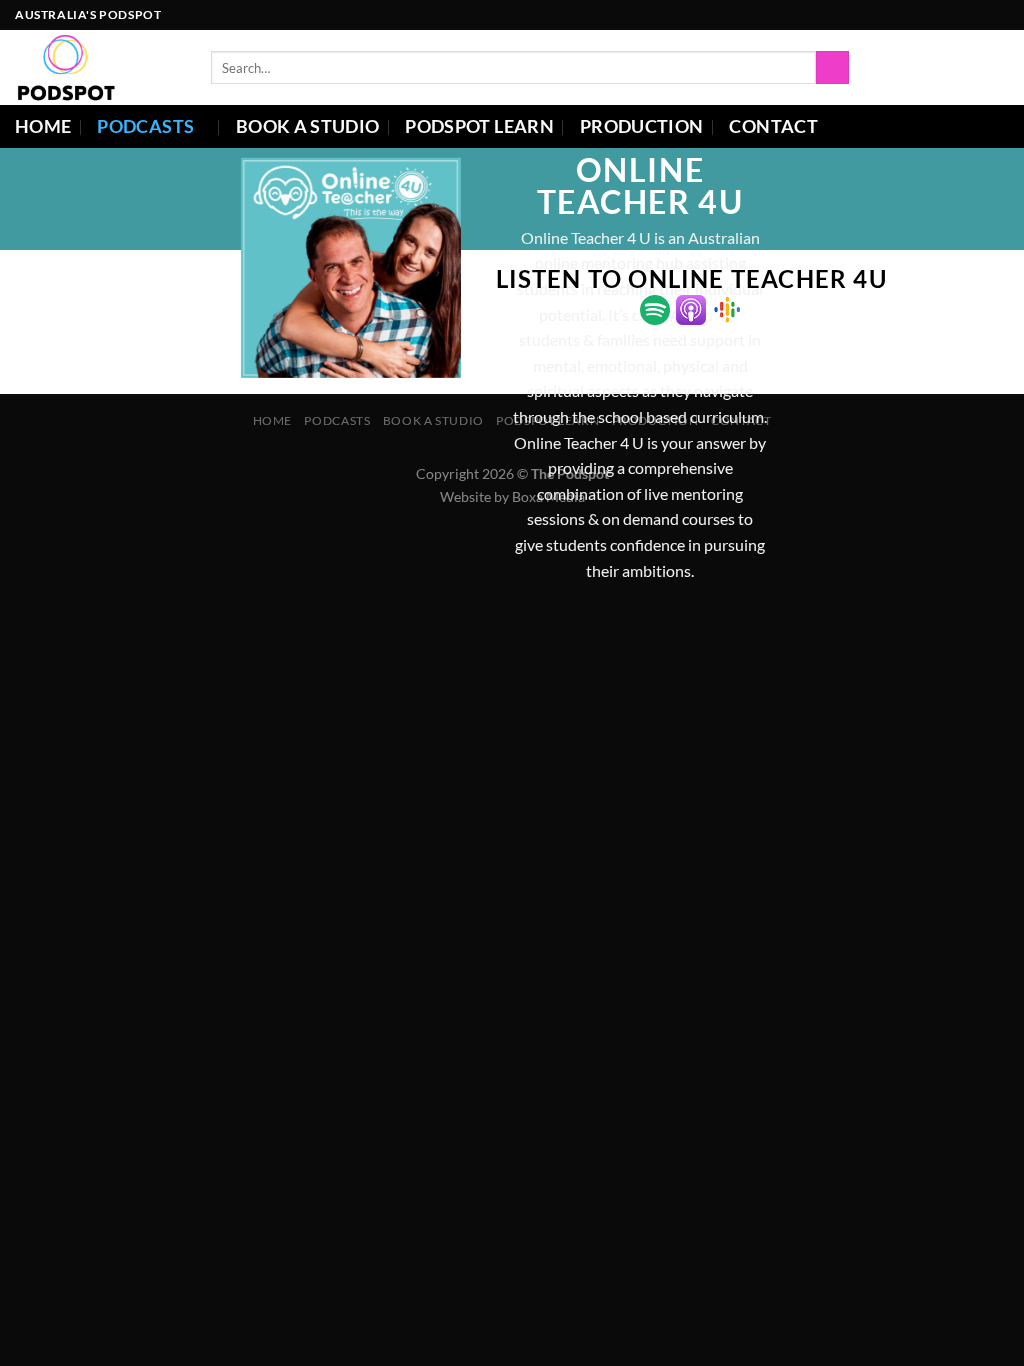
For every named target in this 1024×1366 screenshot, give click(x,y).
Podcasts (145, 126)
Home (43, 126)
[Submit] (832, 68)
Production (642, 126)
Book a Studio (308, 126)
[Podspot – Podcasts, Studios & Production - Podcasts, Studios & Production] (98, 67)
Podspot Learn (479, 126)
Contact (773, 126)
